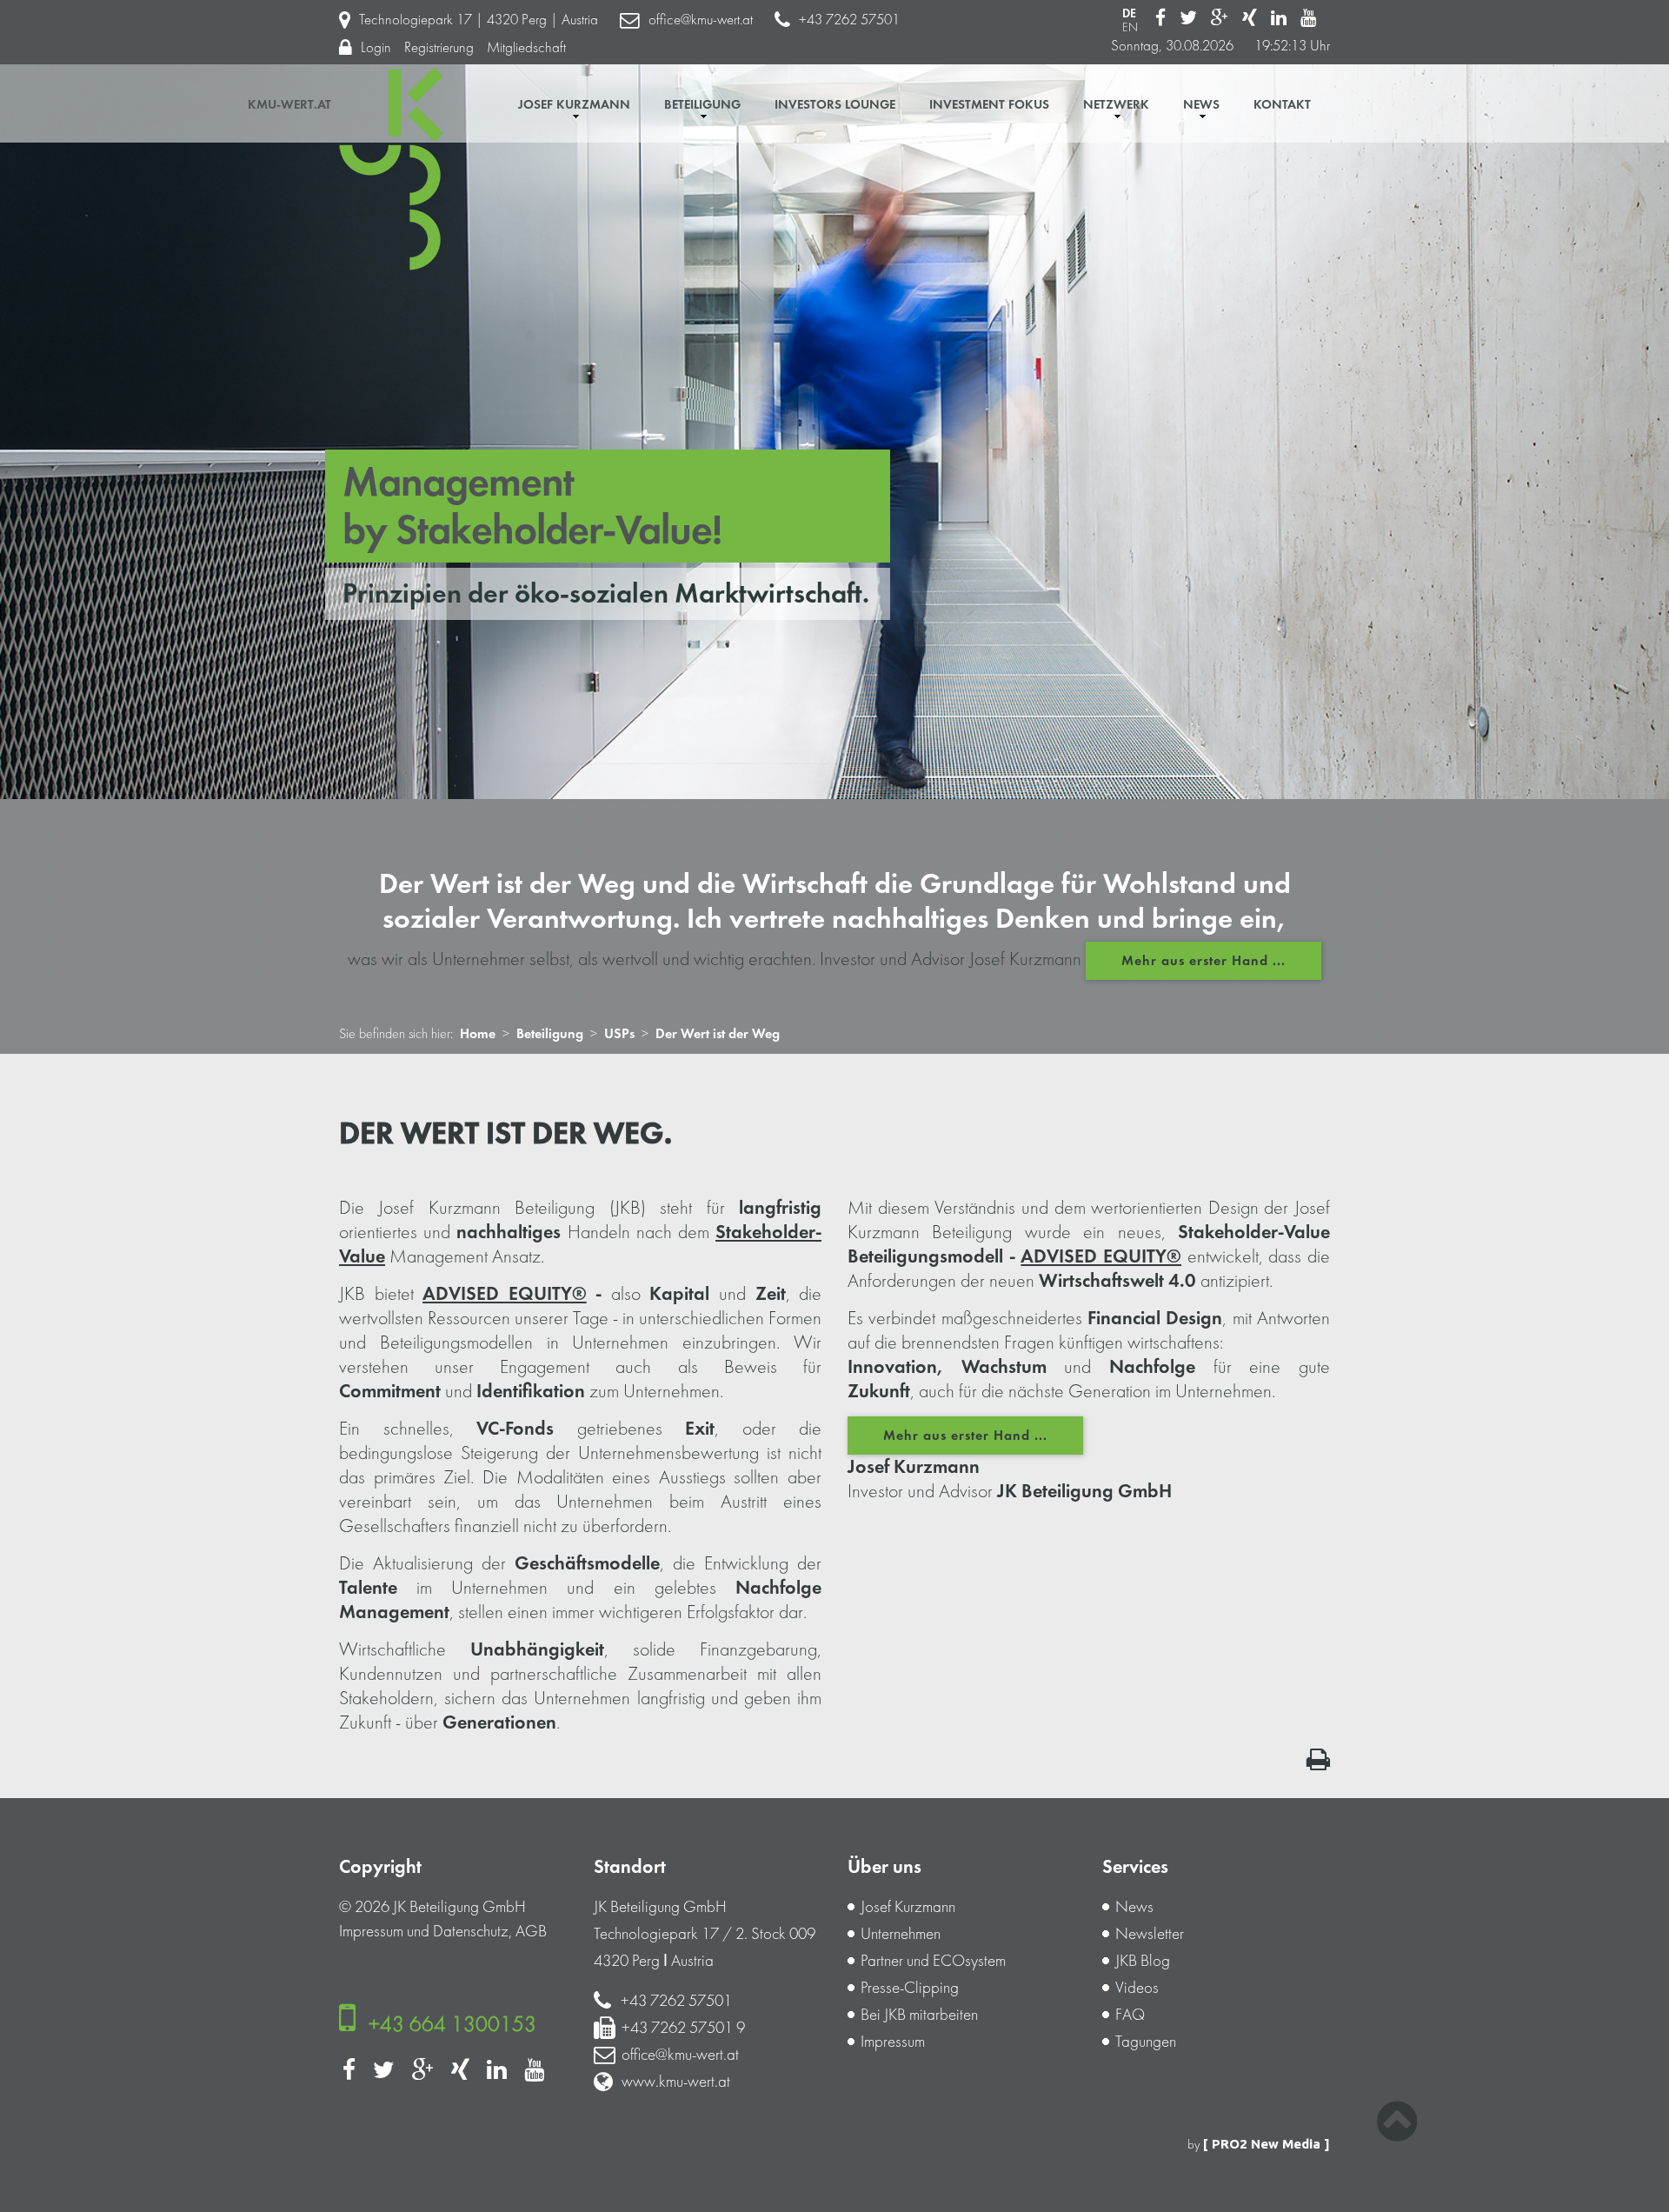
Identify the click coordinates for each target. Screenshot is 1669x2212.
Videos (1137, 1988)
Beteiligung (702, 105)
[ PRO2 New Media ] (1267, 2144)
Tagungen (1146, 2042)
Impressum (371, 1931)
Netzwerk (1116, 105)
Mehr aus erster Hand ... (1204, 961)
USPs (619, 1034)
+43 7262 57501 (849, 20)
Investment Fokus (989, 105)
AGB (531, 1931)
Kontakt (1282, 105)
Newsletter (1150, 1934)
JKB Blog (1143, 1961)
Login (376, 47)
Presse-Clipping (910, 1988)
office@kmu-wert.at (701, 20)
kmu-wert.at (289, 105)
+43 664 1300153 (452, 2024)
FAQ (1130, 2015)
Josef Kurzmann (574, 105)
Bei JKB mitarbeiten (919, 2015)
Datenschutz (471, 1931)
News (1201, 105)
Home (478, 1034)
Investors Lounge (835, 105)
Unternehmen (901, 1934)
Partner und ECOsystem (933, 1961)
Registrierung (439, 47)
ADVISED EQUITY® (505, 1294)
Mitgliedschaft (526, 47)
